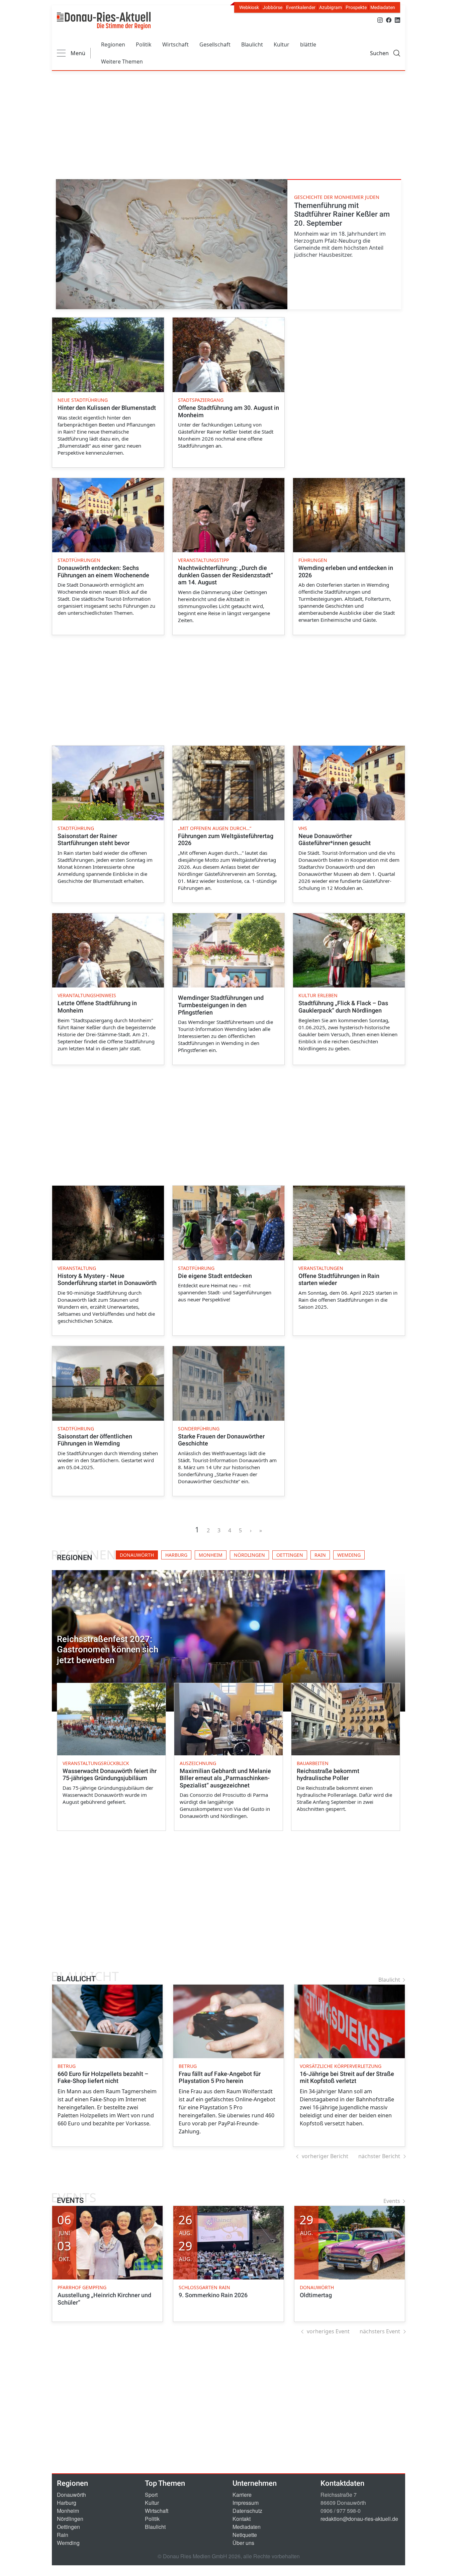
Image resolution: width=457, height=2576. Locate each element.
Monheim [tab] (211, 1555)
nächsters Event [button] (380, 2331)
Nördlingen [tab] (249, 1555)
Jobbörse (272, 7)
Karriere (242, 2495)
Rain (63, 2535)
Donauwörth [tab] (137, 1555)
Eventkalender (301, 7)
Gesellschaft (215, 44)
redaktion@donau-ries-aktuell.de (359, 2519)
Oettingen (68, 2527)
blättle (308, 44)
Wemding (68, 2543)
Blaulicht (252, 44)
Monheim (68, 2511)
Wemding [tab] (349, 1555)
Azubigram (331, 7)
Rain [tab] (320, 1555)
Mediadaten (383, 7)
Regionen (113, 44)
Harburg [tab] (176, 1555)
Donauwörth (71, 2495)
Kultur (282, 44)
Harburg (67, 2503)
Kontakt (242, 2519)
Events (392, 2201)
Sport (151, 2495)
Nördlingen (70, 2519)
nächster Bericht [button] (379, 2156)
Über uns (243, 2543)
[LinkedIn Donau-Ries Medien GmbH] (397, 20)
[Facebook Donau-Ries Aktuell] (389, 20)
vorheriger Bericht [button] (325, 2156)
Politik (144, 44)
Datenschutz (247, 2511)
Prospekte (356, 7)
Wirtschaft (175, 44)
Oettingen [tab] (290, 1555)
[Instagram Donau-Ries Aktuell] (380, 20)
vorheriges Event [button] (328, 2331)
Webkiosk (249, 7)
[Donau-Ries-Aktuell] (104, 21)
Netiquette (245, 2535)
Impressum (246, 2503)
